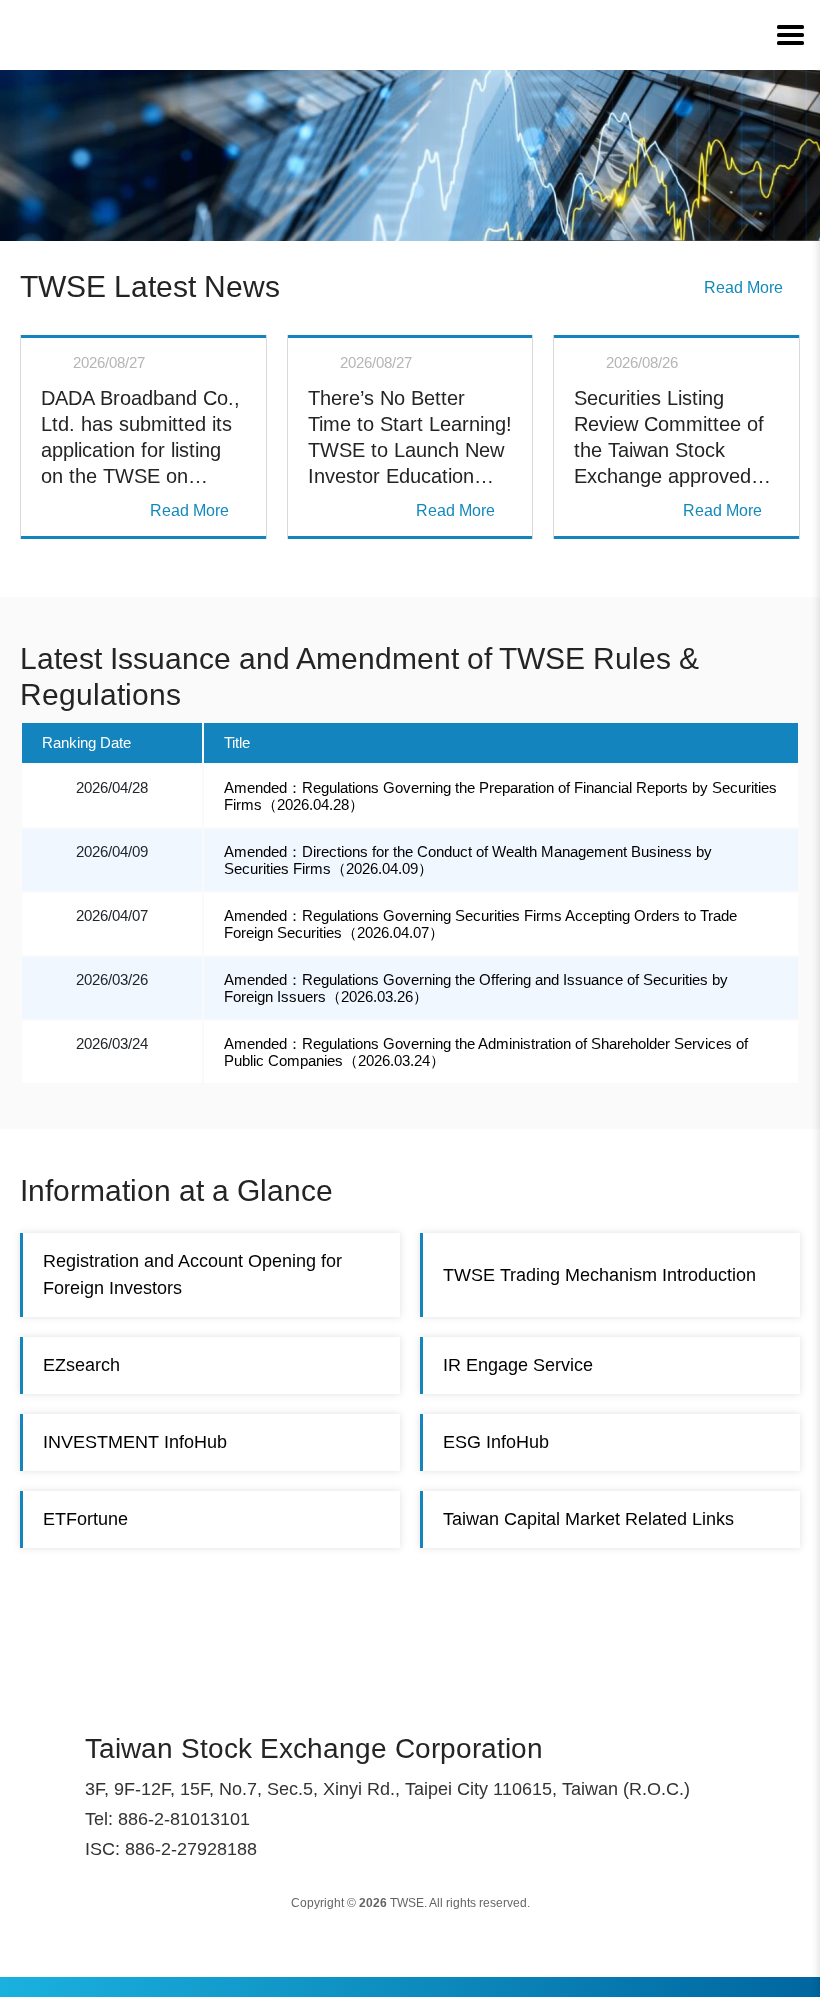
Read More (743, 287)
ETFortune (85, 1519)
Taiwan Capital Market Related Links (588, 1519)
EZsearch (81, 1365)
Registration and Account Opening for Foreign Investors (192, 1274)
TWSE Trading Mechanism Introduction (599, 1275)
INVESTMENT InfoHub (135, 1442)
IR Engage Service (518, 1365)
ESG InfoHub (496, 1442)
